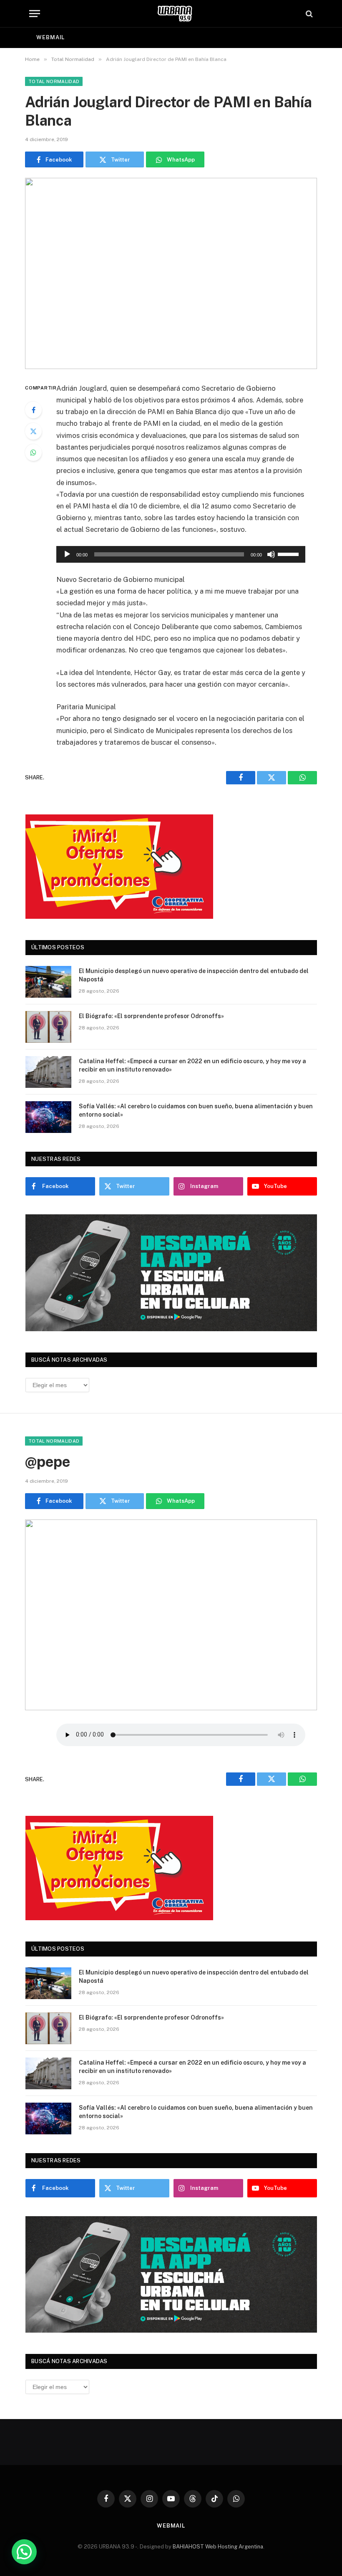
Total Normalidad (54, 81)
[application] (181, 554)
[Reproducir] (67, 554)
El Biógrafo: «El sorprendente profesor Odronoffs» (151, 1016)
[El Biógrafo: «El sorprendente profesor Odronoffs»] (48, 1027)
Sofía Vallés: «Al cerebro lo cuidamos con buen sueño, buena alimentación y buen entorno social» (196, 1110)
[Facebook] (33, 410)
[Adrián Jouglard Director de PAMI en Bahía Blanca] (171, 273)
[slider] (289, 554)
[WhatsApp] (33, 453)
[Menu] (35, 14)
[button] (24, 2552)
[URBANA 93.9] (175, 14)
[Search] (308, 14)
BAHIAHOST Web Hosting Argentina (218, 2547)
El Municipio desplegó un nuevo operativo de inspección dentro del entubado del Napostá (194, 975)
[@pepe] (171, 1615)
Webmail (50, 37)
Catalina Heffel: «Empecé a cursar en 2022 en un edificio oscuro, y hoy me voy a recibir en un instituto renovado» (192, 1065)
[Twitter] (33, 431)
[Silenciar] (271, 554)
